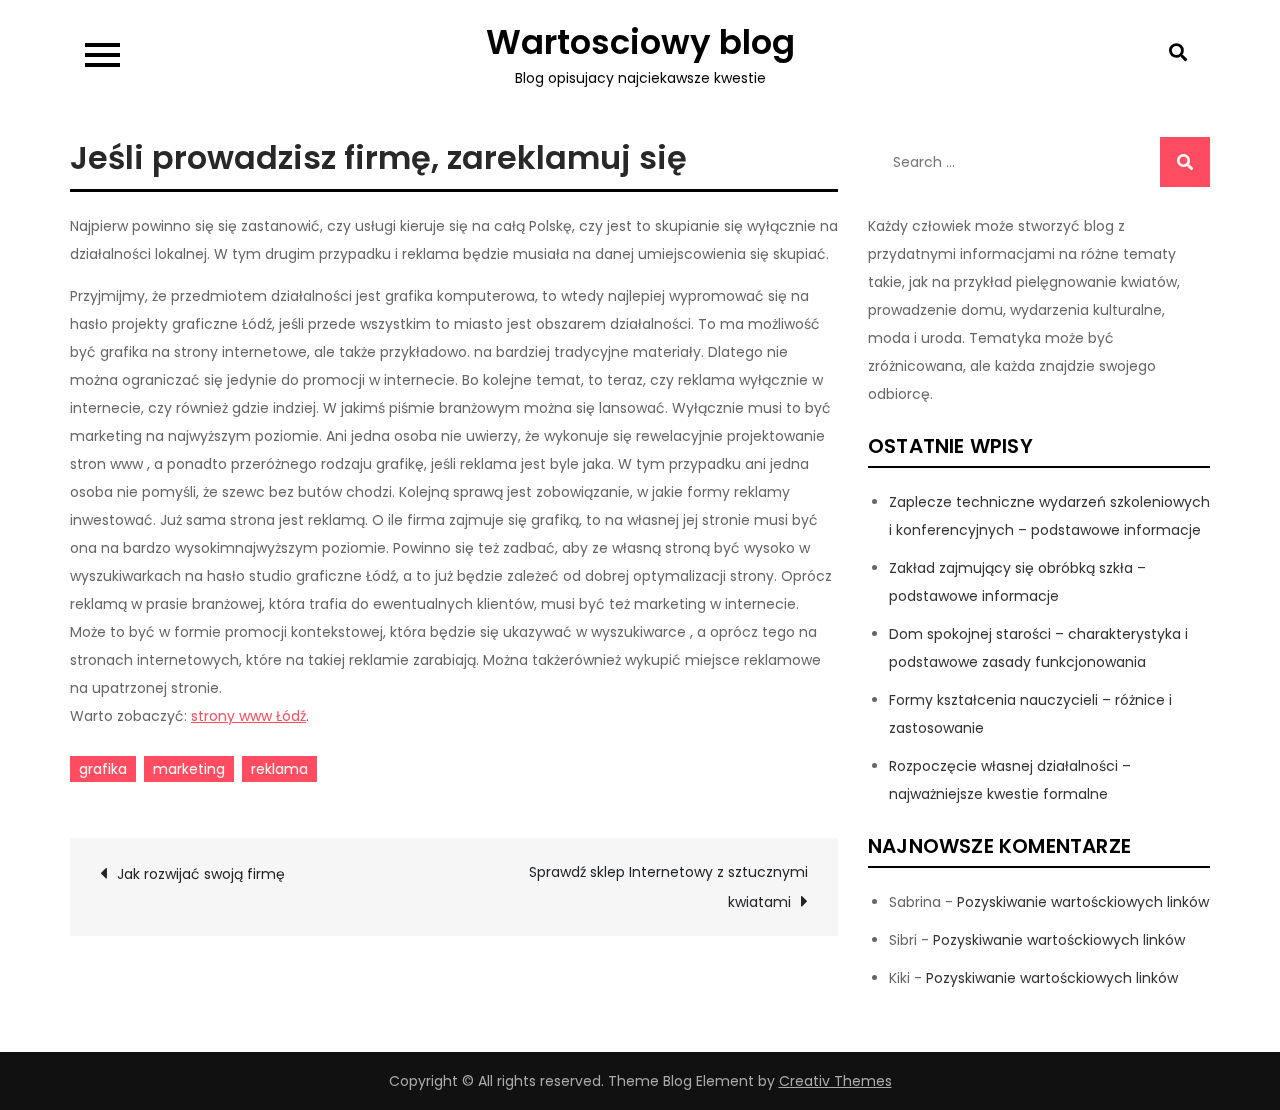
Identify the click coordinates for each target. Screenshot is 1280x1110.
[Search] (1185, 162)
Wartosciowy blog (640, 42)
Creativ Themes (835, 1081)
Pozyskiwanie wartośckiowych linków (1083, 902)
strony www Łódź (248, 716)
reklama (279, 769)
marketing (189, 769)
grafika (103, 769)
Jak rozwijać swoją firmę (201, 874)
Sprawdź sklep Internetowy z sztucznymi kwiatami (668, 887)
